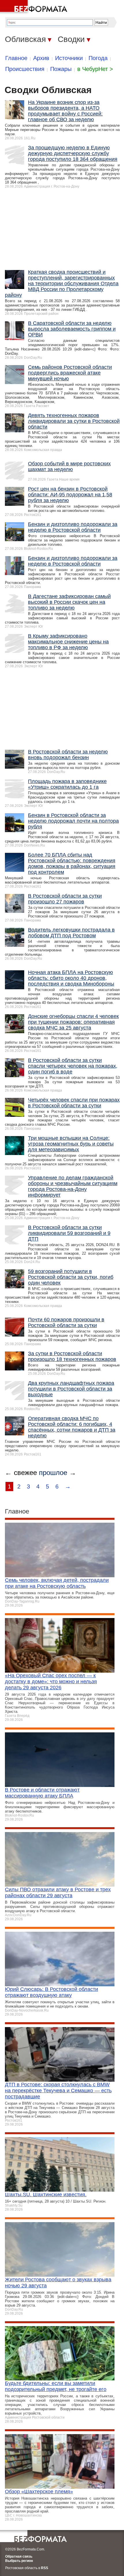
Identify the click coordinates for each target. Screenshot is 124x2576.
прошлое (53, 1473)
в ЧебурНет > (95, 69)
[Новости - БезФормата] (35, 7)
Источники (69, 58)
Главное (16, 58)
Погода (98, 58)
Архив (41, 58)
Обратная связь (19, 2556)
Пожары (61, 69)
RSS (45, 2568)
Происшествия (25, 69)
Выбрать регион (19, 2561)
